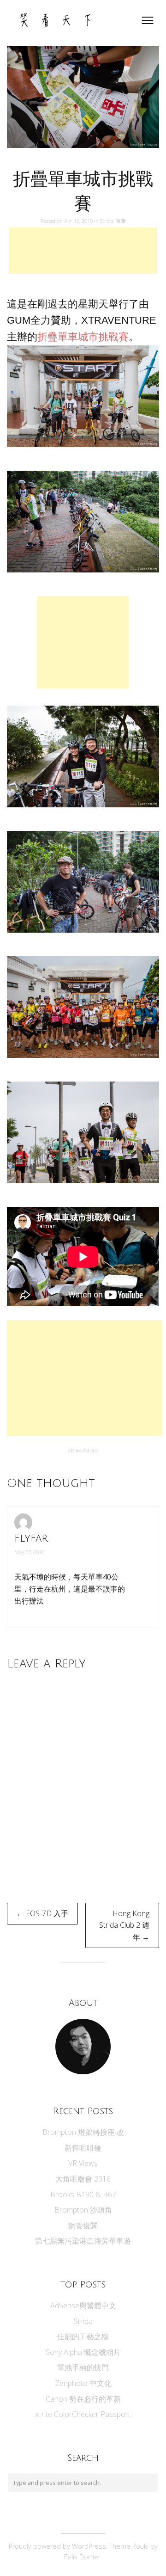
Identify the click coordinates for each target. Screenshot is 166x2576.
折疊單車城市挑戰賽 (83, 337)
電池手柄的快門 (83, 2367)
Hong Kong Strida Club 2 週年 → (124, 1925)
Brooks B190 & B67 (83, 2195)
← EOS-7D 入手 (42, 1913)
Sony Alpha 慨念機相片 (83, 2352)
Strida (107, 221)
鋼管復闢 (83, 2226)
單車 (121, 221)
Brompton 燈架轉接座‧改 (83, 2132)
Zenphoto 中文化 (83, 2383)
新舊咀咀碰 (83, 2148)
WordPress (89, 2546)
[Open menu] (148, 20)
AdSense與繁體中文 (83, 2305)
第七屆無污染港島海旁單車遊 (83, 2241)
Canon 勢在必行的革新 (83, 2399)
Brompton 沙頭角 (83, 2210)
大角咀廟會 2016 (83, 2179)
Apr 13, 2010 (79, 221)
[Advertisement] (83, 251)
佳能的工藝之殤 (83, 2336)
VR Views (83, 2163)
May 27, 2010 (29, 1552)
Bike (76, 1450)
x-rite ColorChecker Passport (83, 2414)
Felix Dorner (82, 2557)
